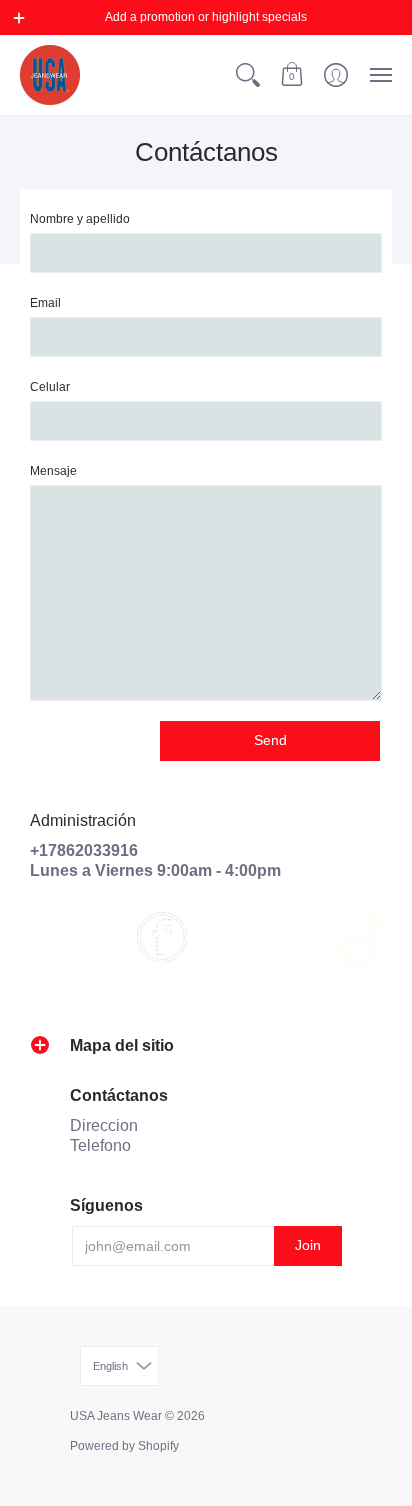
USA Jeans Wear (116, 1416)
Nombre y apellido (80, 219)
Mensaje (53, 471)
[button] (19, 18)
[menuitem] (248, 75)
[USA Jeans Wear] (50, 75)
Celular (50, 387)
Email (45, 303)
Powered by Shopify (124, 1446)
